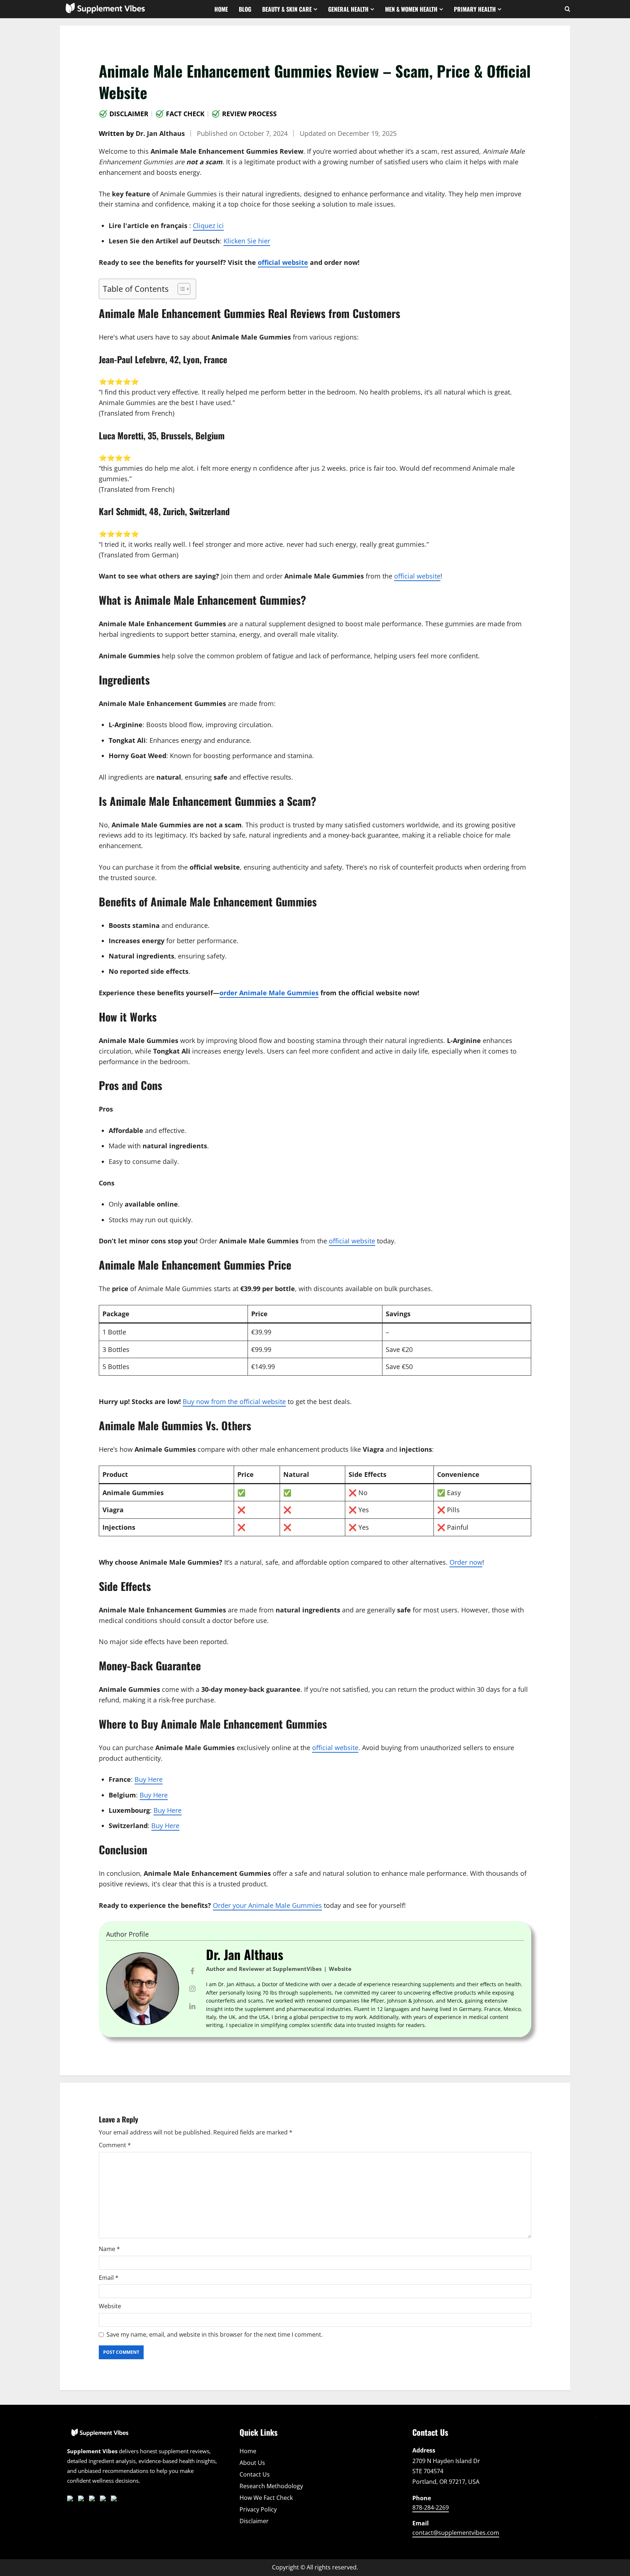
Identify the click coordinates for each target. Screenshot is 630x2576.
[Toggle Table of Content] (180, 289)
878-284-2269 (431, 2508)
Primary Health (475, 9)
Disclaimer (129, 114)
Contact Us (255, 2474)
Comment (115, 2145)
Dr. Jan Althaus (160, 133)
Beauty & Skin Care (287, 9)
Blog (245, 9)
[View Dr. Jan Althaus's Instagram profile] (192, 1989)
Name (109, 2249)
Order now (466, 1562)
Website (110, 2306)
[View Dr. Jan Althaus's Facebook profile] (192, 1971)
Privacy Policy (258, 2509)
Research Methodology (271, 2486)
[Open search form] (567, 9)
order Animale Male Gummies (269, 993)
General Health (348, 9)
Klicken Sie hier (247, 241)
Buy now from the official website (234, 1401)
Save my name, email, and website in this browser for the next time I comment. (215, 2334)
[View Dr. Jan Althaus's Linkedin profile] (192, 2006)
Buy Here (149, 1779)
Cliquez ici (208, 226)
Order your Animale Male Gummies (267, 1905)
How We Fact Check (266, 2498)
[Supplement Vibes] (100, 2436)
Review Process (249, 114)
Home (221, 9)
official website (283, 262)
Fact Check (185, 114)
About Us (252, 2463)
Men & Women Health (411, 9)
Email (109, 2278)
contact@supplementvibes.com (456, 2533)
